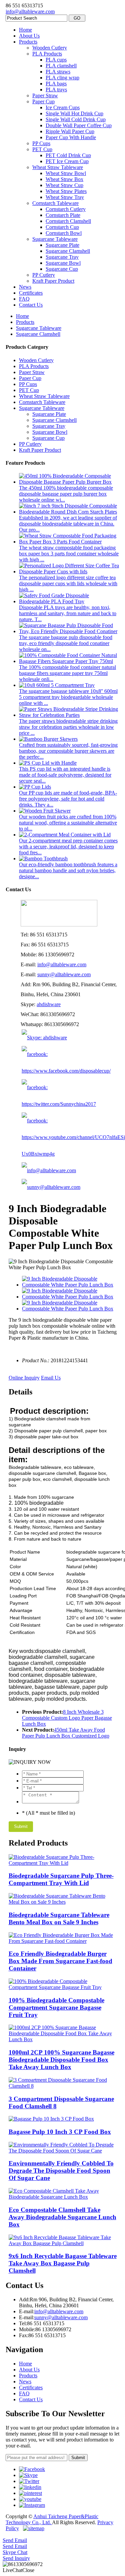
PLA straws (58, 72)
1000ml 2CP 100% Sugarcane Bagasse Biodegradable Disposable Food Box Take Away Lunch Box (61, 2060)
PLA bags (56, 84)
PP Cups (41, 143)
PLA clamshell (61, 66)
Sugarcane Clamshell (68, 251)
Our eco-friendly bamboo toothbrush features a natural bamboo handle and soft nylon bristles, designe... (68, 870)
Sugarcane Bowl (63, 263)
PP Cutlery (44, 275)
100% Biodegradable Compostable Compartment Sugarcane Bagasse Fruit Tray (56, 2007)
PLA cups (56, 60)
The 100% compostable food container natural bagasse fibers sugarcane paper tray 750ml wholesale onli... (67, 673)
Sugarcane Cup (62, 269)
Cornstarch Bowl (64, 233)
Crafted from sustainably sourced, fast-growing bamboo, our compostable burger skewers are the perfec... (68, 751)
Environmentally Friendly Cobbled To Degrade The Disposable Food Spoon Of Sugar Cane (61, 2171)
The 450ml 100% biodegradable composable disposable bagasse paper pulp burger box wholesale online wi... (66, 494)
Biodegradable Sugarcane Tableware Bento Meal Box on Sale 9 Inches (59, 1918)
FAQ (24, 299)
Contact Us (31, 305)
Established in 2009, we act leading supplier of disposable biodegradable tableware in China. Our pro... (68, 524)
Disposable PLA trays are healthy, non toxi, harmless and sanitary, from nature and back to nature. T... (68, 613)
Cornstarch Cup (62, 227)
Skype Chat (15, 2552)
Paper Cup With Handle (71, 137)
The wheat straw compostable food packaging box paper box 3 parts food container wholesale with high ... (69, 554)
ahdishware (49, 1004)
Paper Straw (45, 95)
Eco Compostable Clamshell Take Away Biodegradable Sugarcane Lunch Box (62, 2217)
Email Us (51, 1378)
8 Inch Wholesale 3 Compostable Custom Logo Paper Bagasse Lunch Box (67, 1718)
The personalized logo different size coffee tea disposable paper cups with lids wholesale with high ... (68, 583)
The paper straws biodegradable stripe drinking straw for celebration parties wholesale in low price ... (68, 727)
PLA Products (47, 54)
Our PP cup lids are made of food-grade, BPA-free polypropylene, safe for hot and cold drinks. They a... (68, 799)
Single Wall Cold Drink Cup (76, 119)
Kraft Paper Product (53, 281)
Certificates (31, 293)
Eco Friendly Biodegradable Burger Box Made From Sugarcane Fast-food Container (60, 1961)
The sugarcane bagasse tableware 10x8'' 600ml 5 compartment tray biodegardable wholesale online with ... (68, 697)
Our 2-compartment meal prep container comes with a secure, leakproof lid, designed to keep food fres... (68, 847)
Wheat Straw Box (64, 179)
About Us (29, 36)
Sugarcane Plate (62, 245)
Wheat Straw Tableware (58, 167)
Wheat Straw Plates (66, 191)
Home (25, 30)
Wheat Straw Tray (65, 197)
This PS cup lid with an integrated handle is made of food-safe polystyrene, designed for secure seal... (65, 775)
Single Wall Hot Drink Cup (74, 113)
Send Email (15, 2540)
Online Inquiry (24, 1378)
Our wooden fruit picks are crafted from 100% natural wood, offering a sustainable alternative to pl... (68, 823)
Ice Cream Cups (63, 107)
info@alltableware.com (30, 11)
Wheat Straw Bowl (66, 173)
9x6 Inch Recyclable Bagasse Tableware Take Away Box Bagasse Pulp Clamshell (63, 2263)
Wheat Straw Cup (64, 185)
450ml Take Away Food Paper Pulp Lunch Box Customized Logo (66, 1733)
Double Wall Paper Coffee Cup (79, 125)
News (25, 287)
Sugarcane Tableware (55, 239)
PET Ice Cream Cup (67, 161)
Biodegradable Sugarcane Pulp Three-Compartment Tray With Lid (61, 1879)
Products (28, 42)
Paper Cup (43, 101)
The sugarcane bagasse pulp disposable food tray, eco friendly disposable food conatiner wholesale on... (66, 643)
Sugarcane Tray (62, 257)
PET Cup (42, 149)
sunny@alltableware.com (64, 974)
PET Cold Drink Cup (68, 155)
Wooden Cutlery (50, 48)
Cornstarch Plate (63, 215)
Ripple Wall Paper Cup (70, 131)
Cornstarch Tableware (55, 203)
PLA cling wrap (62, 78)
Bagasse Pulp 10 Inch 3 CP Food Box (60, 2132)
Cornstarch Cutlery (66, 209)
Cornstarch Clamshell (68, 221)
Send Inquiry (16, 2558)
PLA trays (56, 90)
